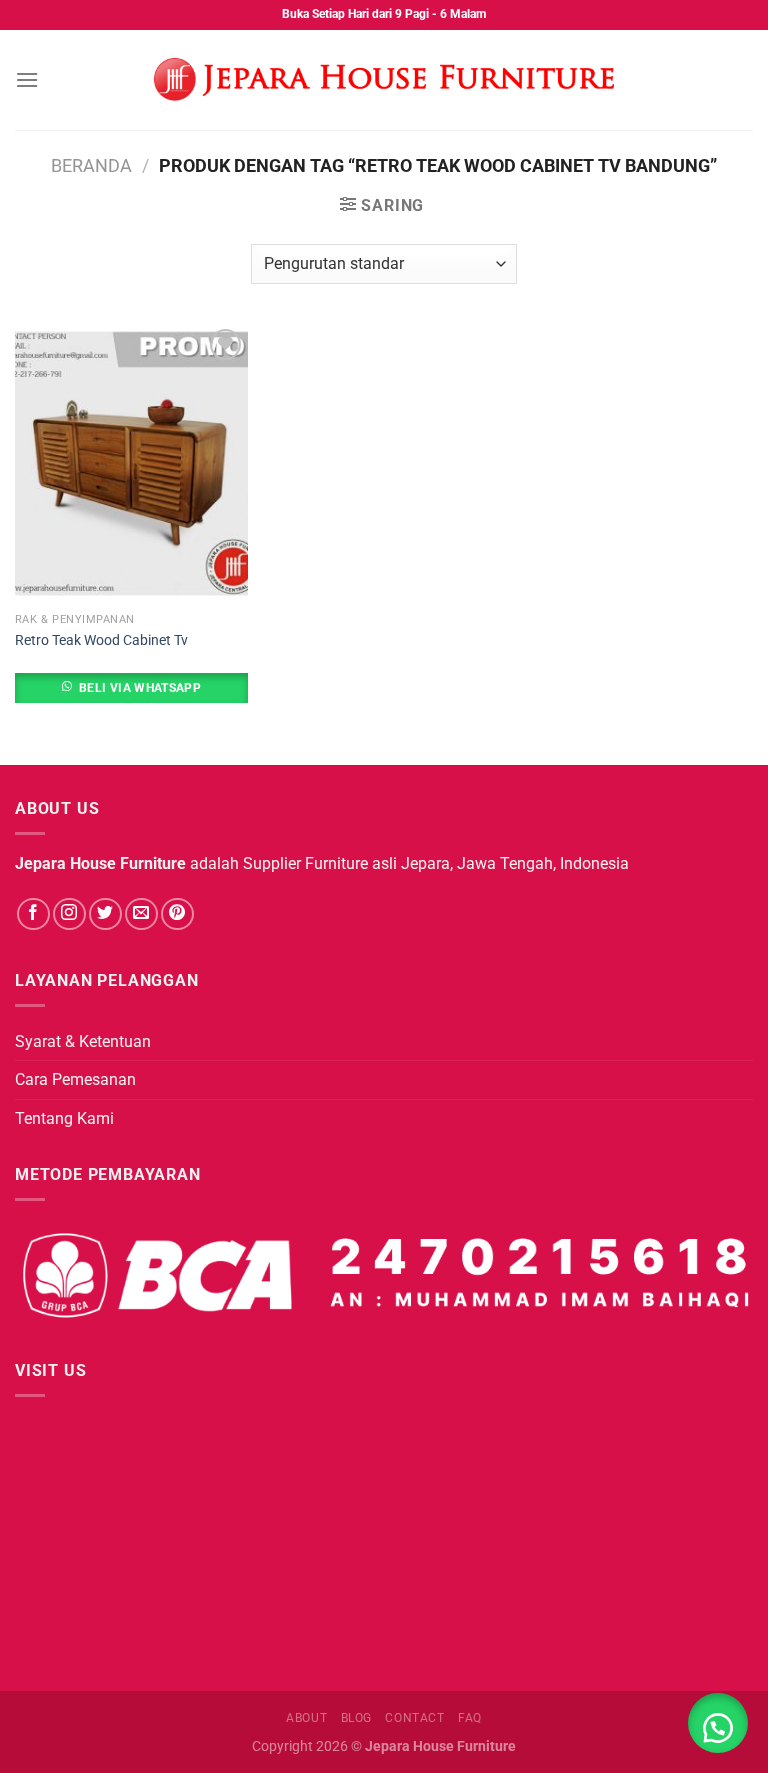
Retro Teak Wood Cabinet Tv (101, 640)
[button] (718, 1723)
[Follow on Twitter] (105, 914)
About (306, 1718)
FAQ (470, 1718)
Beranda (91, 165)
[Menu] (27, 79)
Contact (414, 1718)
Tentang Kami (64, 1118)
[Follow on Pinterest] (177, 914)
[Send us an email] (141, 914)
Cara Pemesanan (75, 1079)
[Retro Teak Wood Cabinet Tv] (131, 463)
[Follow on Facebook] (33, 914)
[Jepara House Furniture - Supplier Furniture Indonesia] (384, 79)
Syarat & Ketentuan (83, 1041)
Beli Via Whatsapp (140, 688)
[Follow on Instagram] (69, 914)
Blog (356, 1718)
